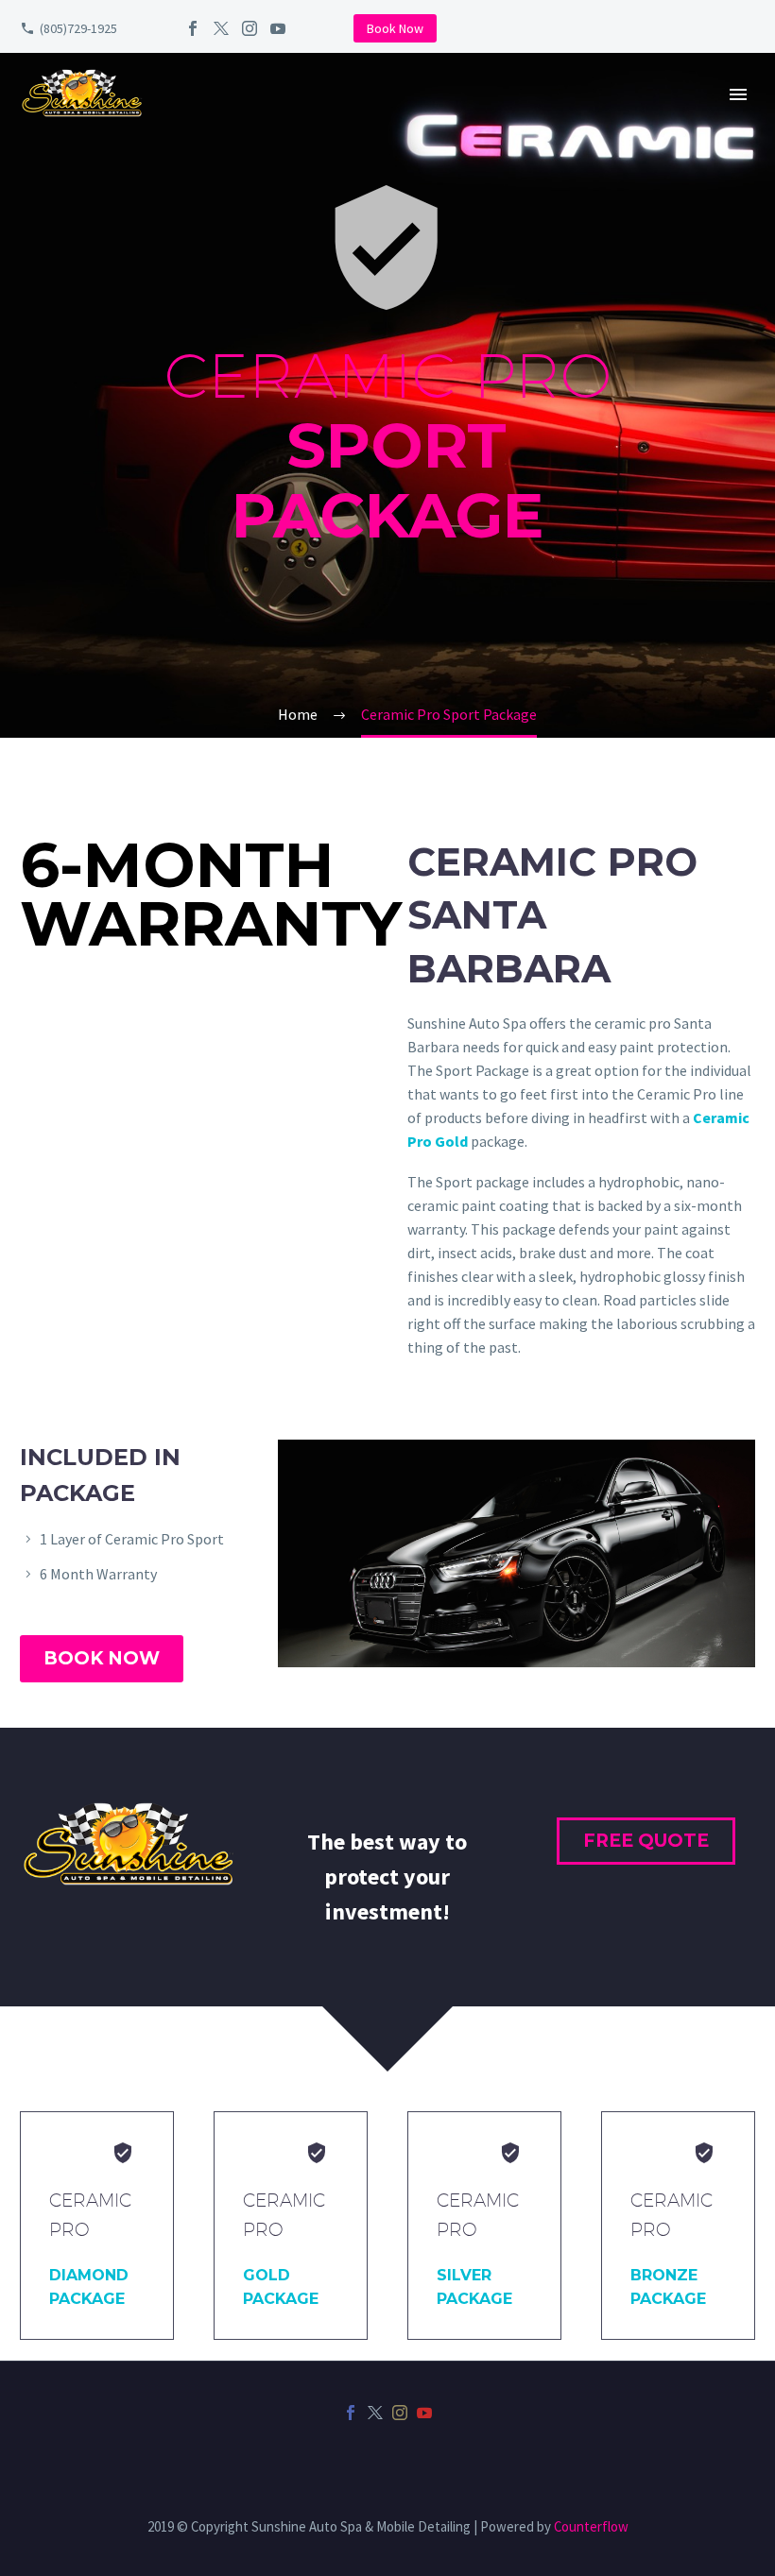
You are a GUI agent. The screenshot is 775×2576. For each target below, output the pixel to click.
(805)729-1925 (78, 28)
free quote (646, 1841)
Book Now (395, 28)
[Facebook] (193, 28)
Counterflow (591, 2526)
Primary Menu (738, 94)
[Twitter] (221, 28)
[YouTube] (278, 28)
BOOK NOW (102, 1658)
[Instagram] (250, 28)
